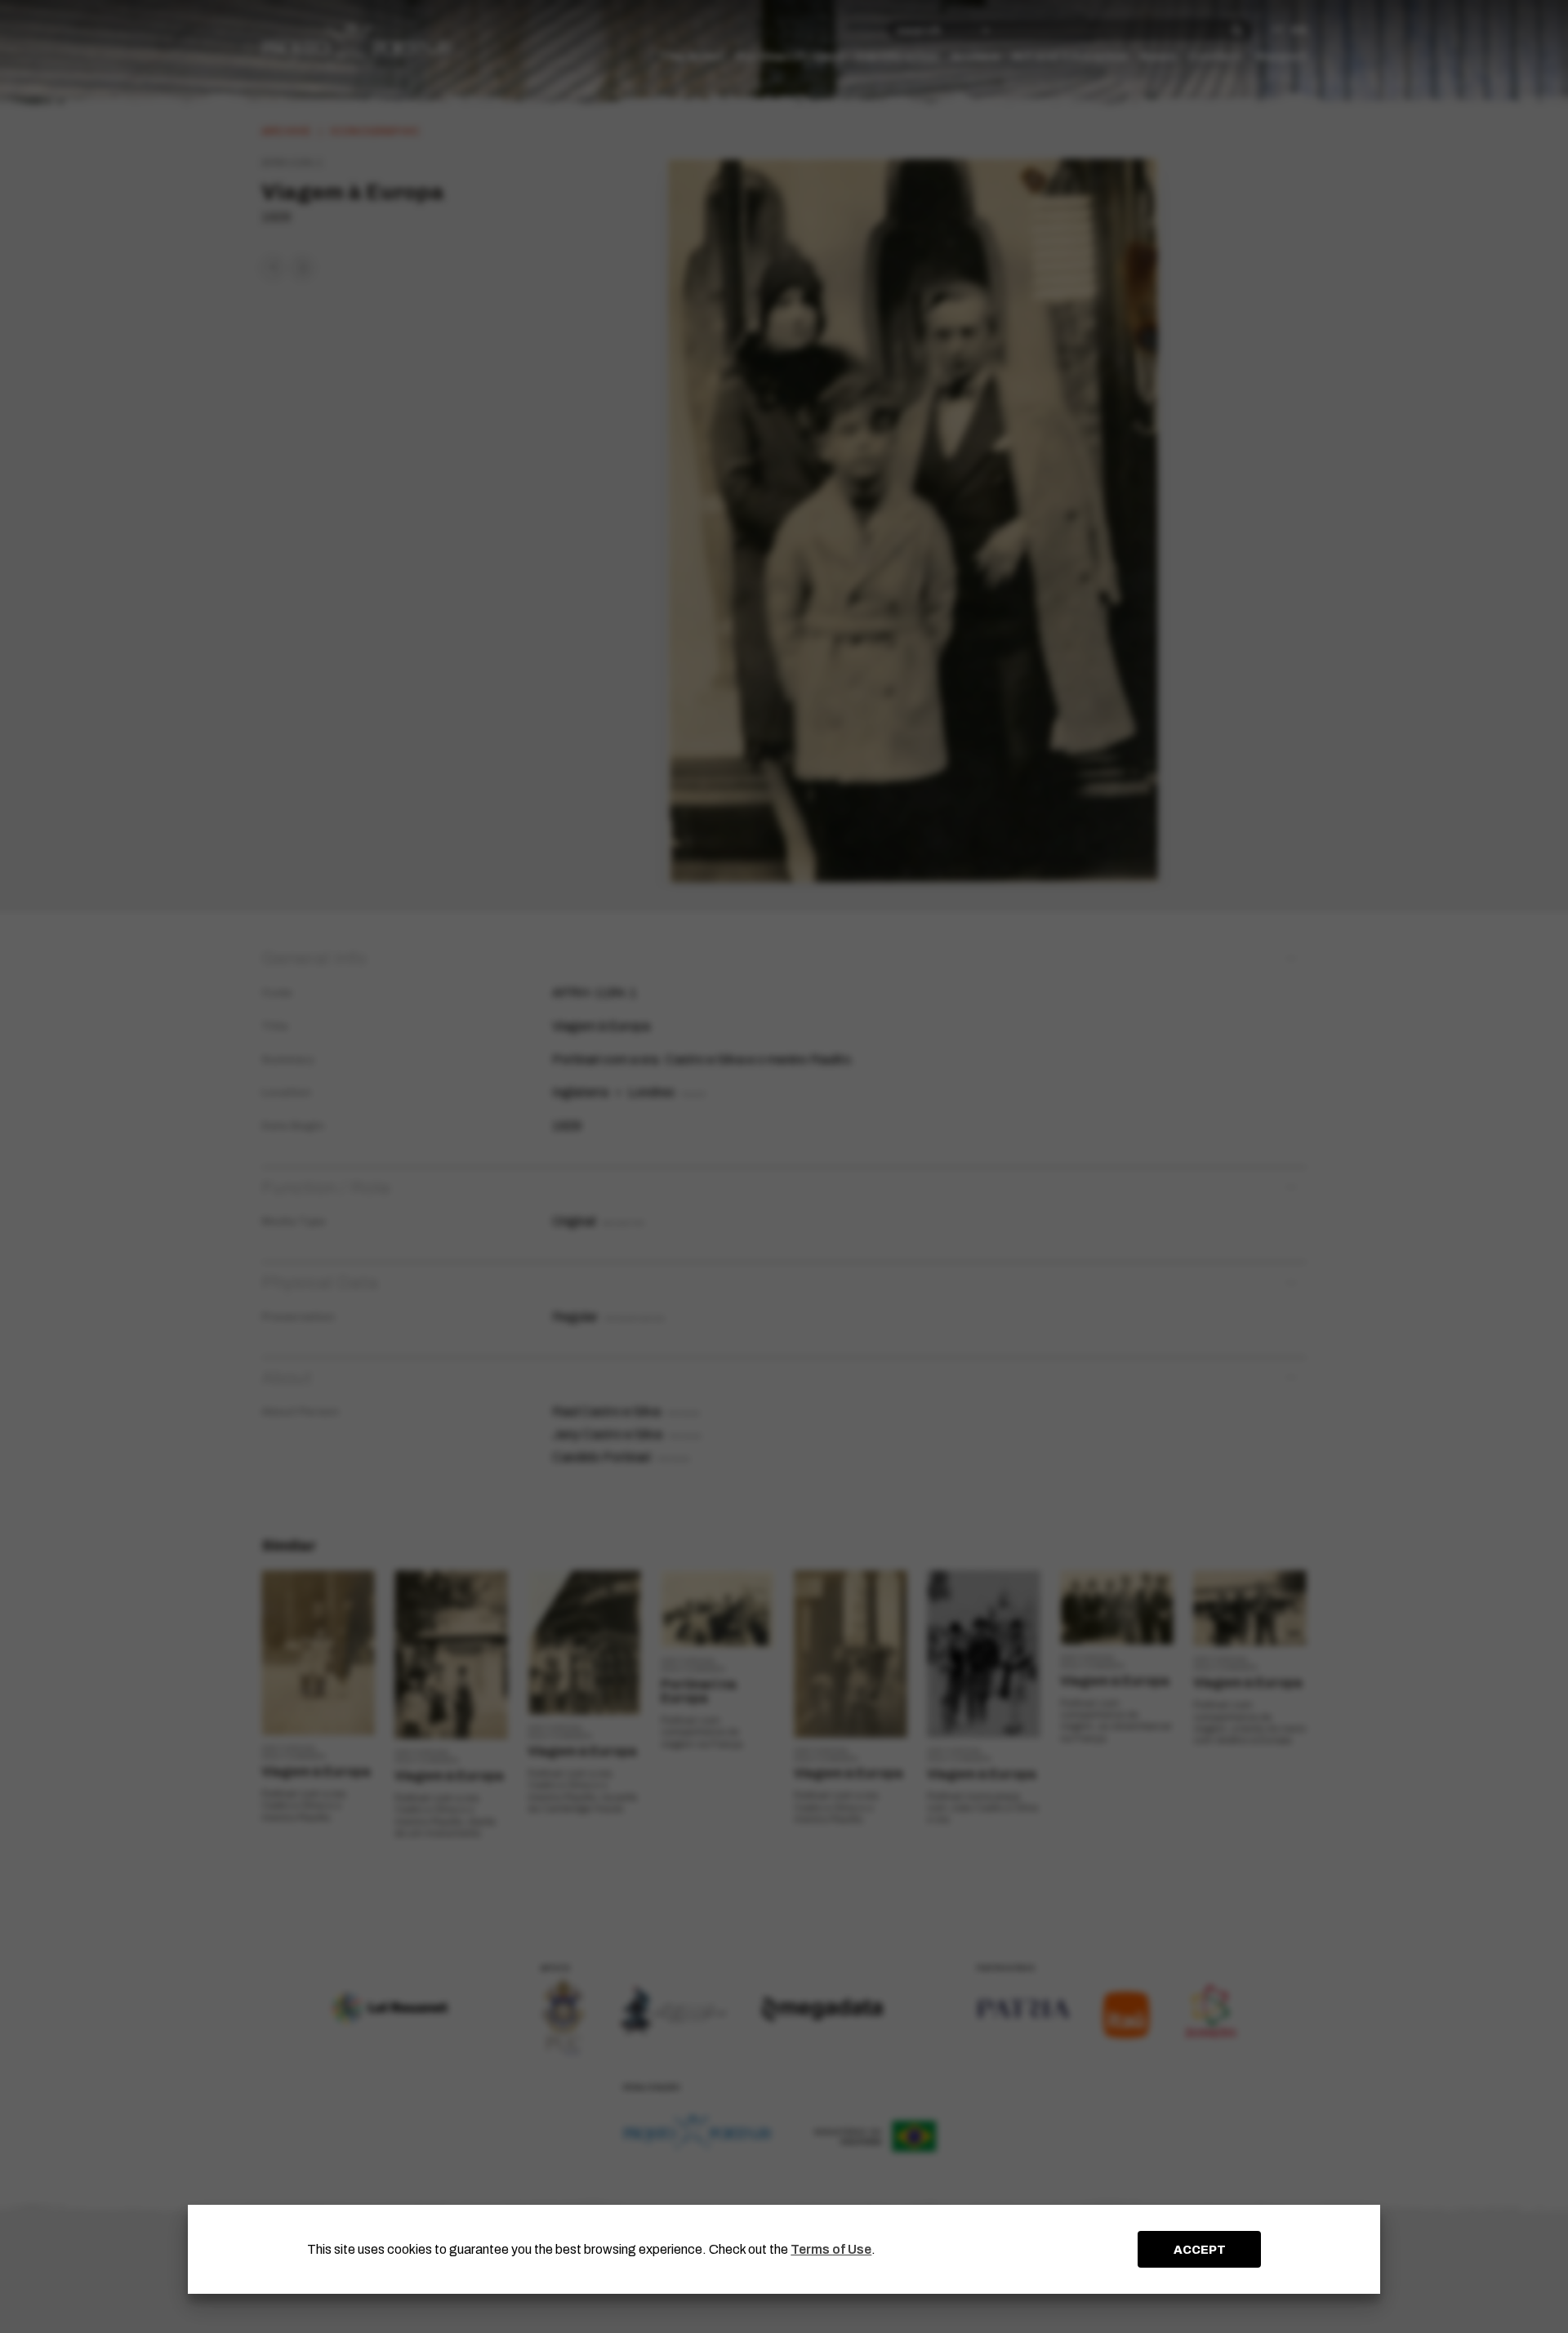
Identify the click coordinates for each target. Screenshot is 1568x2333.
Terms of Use (831, 2249)
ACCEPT (1200, 2250)
